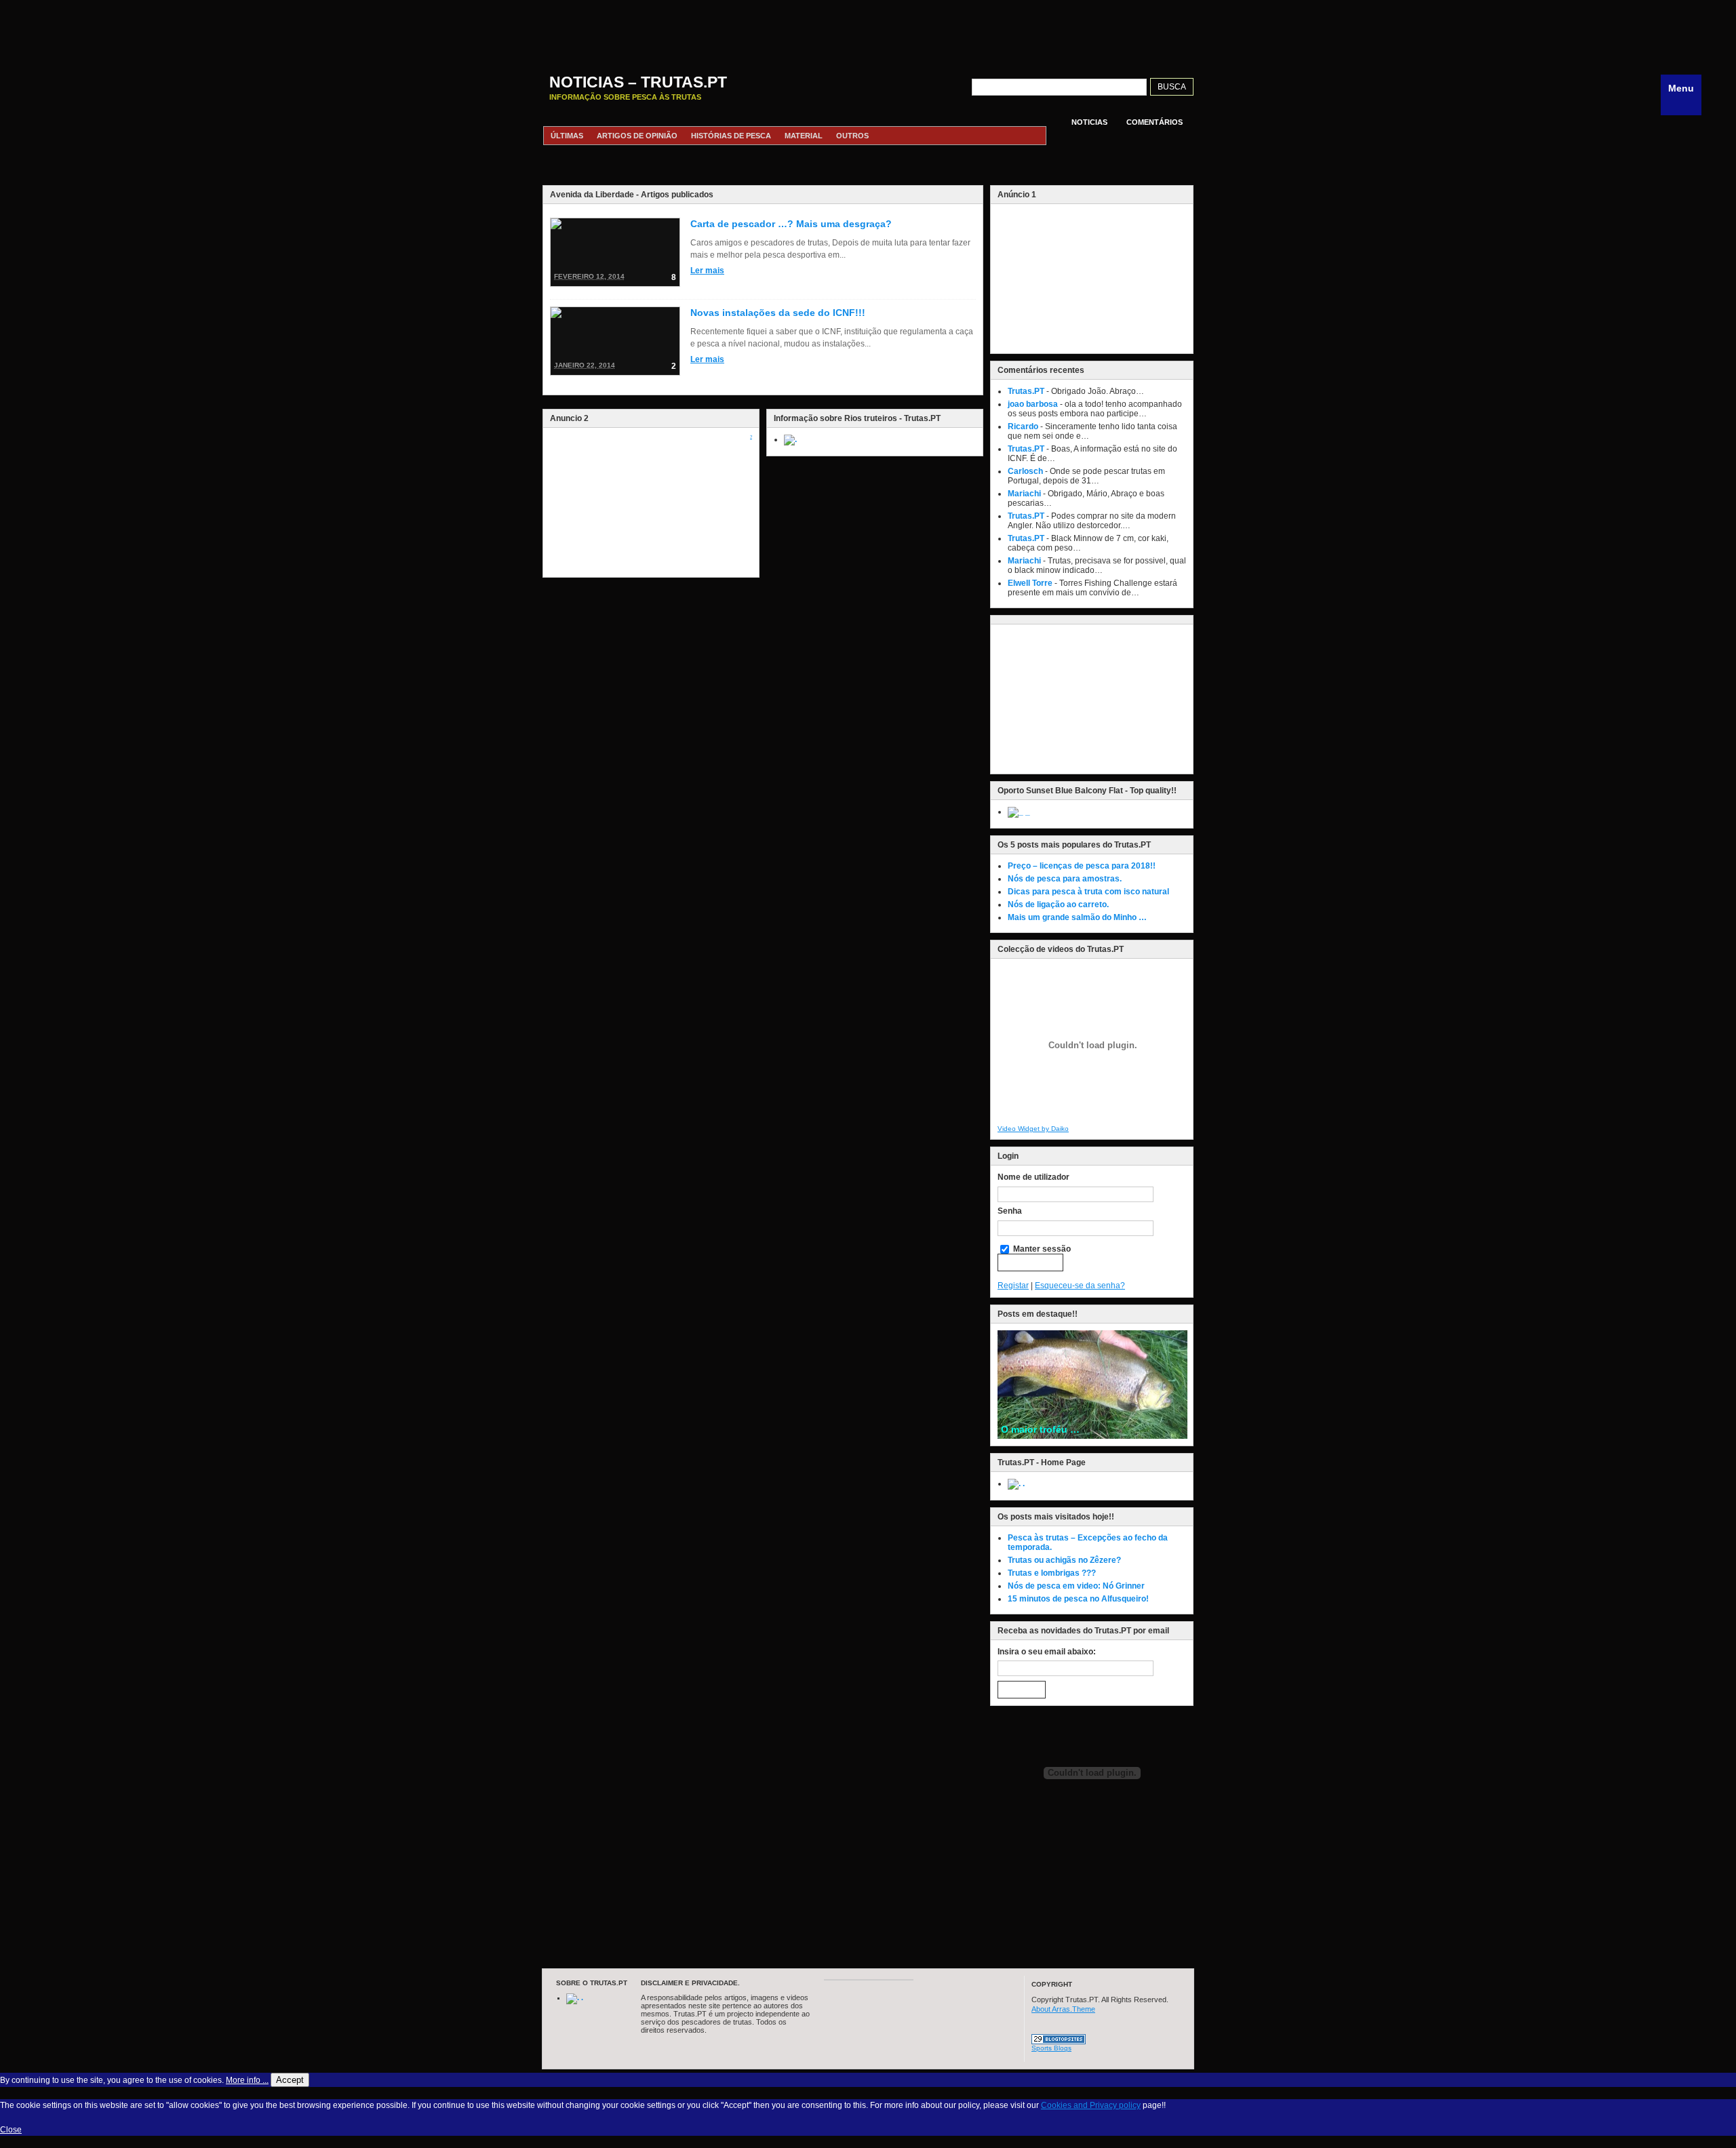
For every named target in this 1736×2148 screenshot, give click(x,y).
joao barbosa (1033, 404)
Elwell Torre (1030, 583)
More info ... (247, 2080)
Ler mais (707, 271)
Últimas (567, 136)
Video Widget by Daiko (1033, 1129)
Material (804, 136)
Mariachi (1024, 494)
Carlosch (1025, 471)
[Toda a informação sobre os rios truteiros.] (790, 439)
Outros (852, 136)
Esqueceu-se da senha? (1080, 1286)
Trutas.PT (1026, 391)
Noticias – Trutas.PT (638, 82)
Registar (1013, 1286)
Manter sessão (1041, 1249)
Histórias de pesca (731, 136)
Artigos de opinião (637, 136)
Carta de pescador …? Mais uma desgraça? (791, 224)
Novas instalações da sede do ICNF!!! (778, 313)
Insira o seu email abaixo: (1047, 1652)
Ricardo (1023, 426)
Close (11, 2130)
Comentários (1155, 122)
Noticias (1089, 122)
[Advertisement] (868, 31)
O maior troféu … (1040, 1429)
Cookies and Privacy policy (1091, 2105)
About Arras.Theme (1063, 2009)
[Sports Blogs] (1059, 2042)
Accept (290, 2080)
